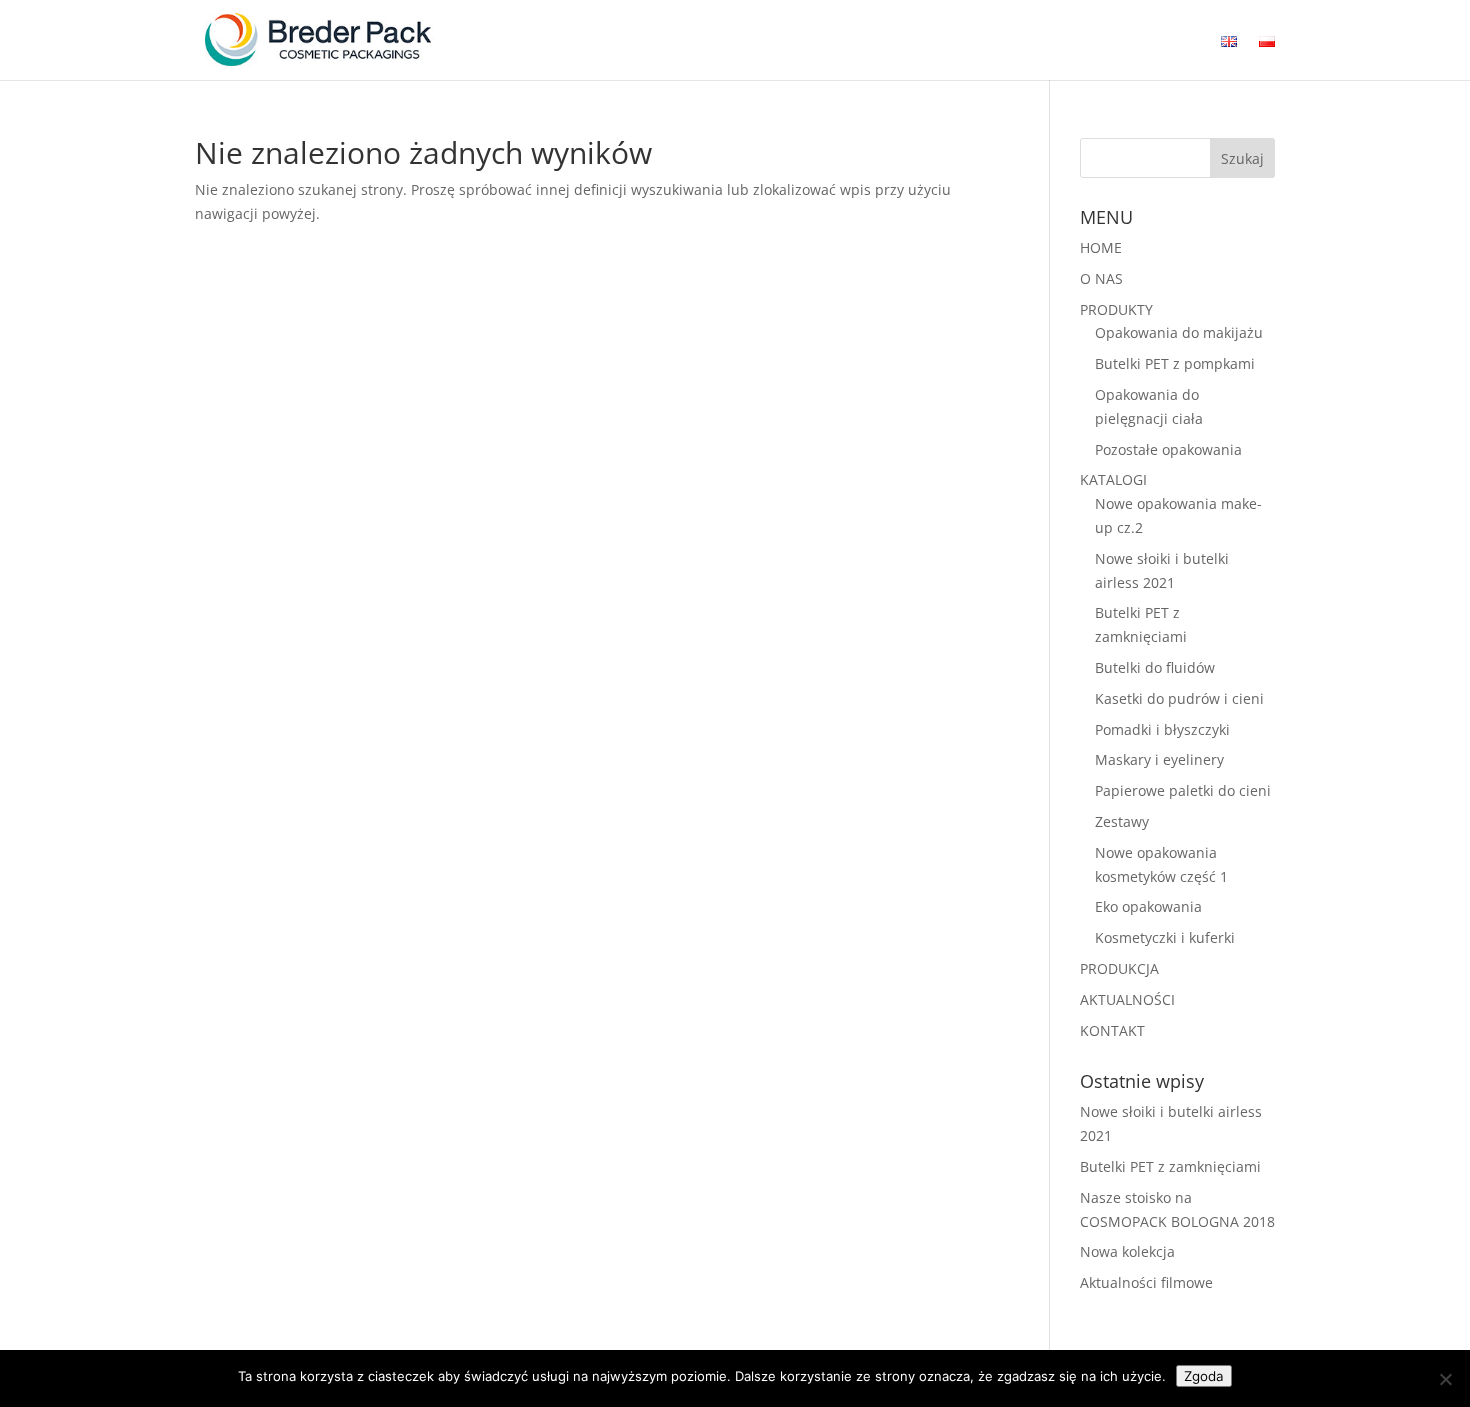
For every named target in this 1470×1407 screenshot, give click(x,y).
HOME (1101, 247)
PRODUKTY (1116, 309)
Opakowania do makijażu (1179, 332)
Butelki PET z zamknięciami (1170, 1166)
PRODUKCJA (1119, 968)
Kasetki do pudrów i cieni (1179, 698)
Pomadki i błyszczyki (1162, 729)
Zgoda (1204, 1376)
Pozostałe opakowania (1168, 449)
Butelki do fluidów (1155, 667)
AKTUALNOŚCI (1127, 999)
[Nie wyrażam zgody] (1445, 1379)
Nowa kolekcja (1127, 1251)
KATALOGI (1113, 479)
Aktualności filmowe (1146, 1282)
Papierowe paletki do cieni (1183, 790)
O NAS (1101, 278)
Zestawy (1122, 821)
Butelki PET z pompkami (1175, 363)
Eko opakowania (1148, 906)
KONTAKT (1112, 1030)
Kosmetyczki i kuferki (1165, 937)
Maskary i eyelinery (1159, 759)
